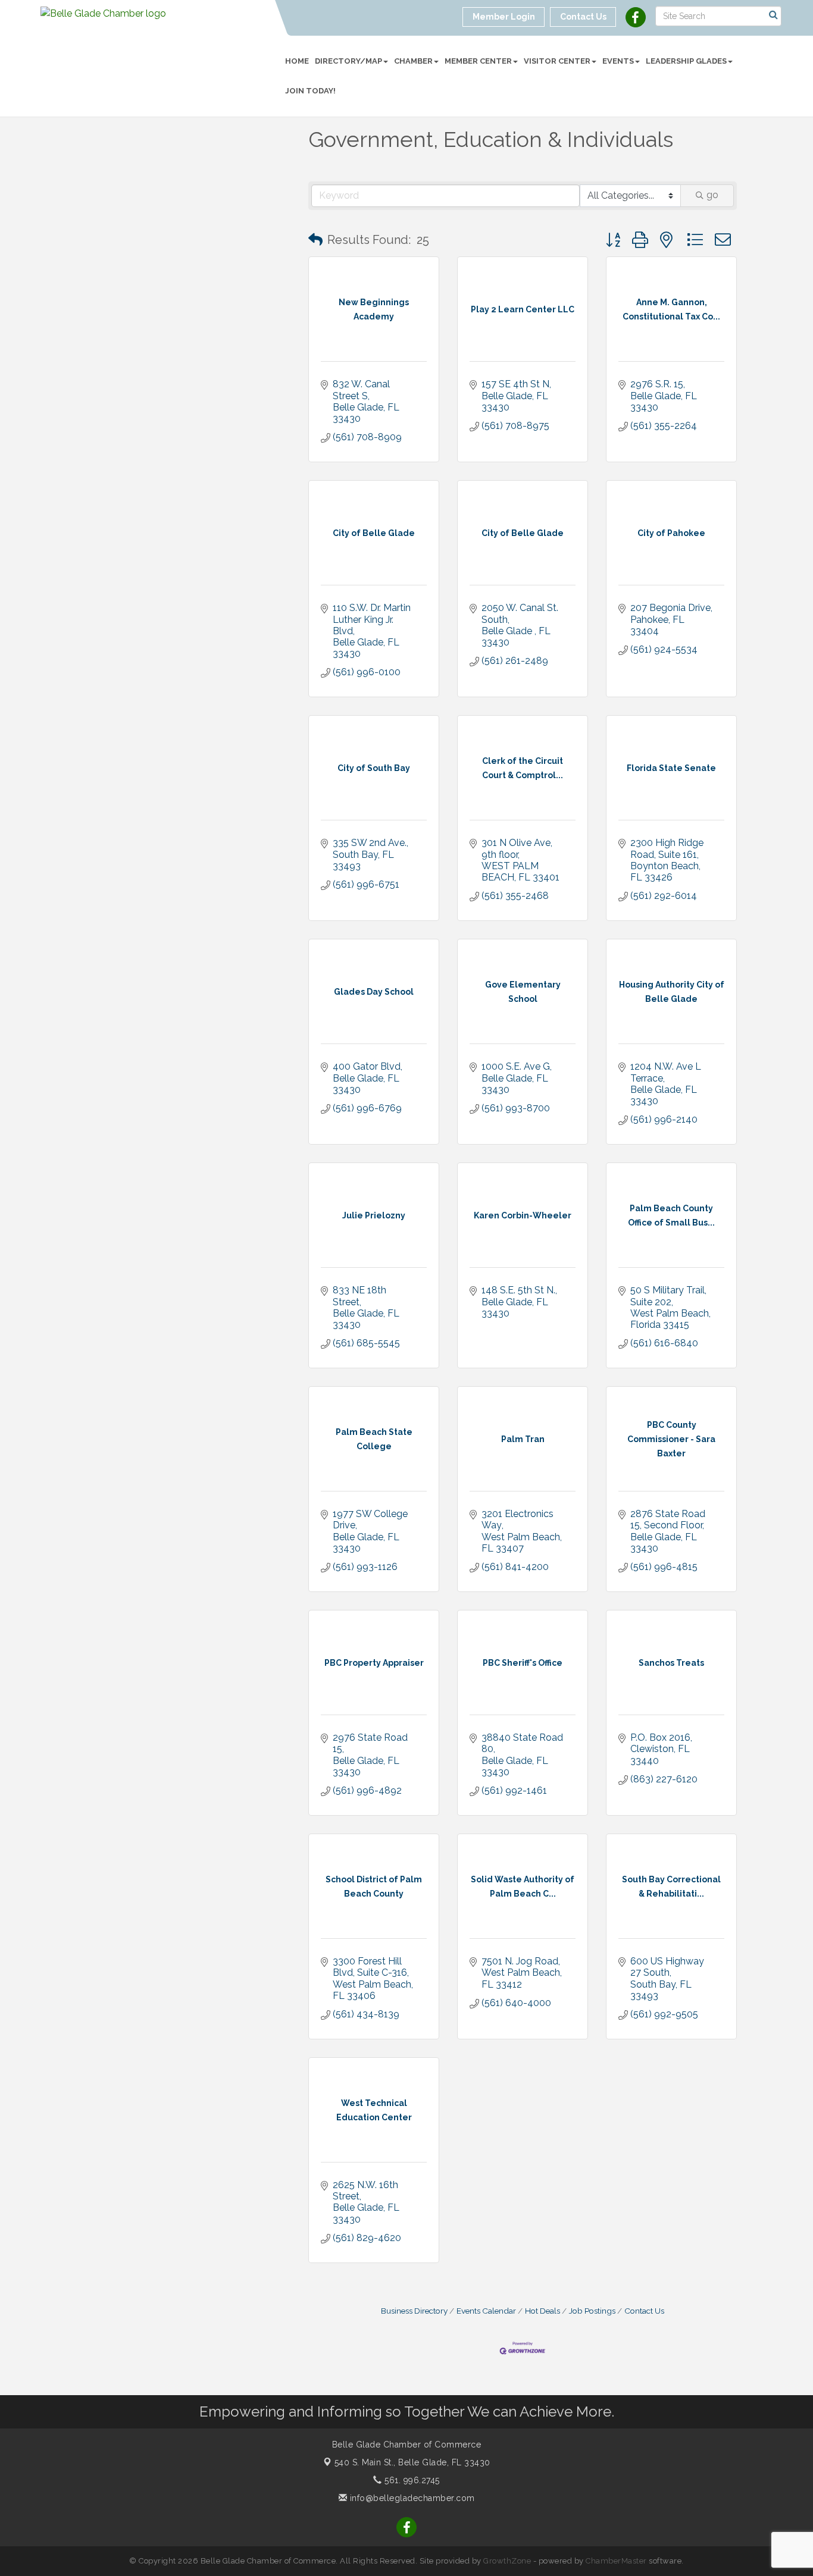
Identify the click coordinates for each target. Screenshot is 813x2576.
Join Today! (310, 91)
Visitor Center (557, 61)
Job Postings (592, 2311)
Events (618, 61)
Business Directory (414, 2311)
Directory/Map (348, 61)
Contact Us (644, 2311)
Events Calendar (486, 2311)
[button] (315, 240)
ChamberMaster (616, 2561)
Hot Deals (542, 2311)
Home (297, 61)
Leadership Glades (686, 61)
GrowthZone (507, 2561)
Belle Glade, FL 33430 (412, 2462)
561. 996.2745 (411, 2480)
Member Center (478, 61)
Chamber (413, 61)
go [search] (712, 195)
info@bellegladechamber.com (411, 2498)
